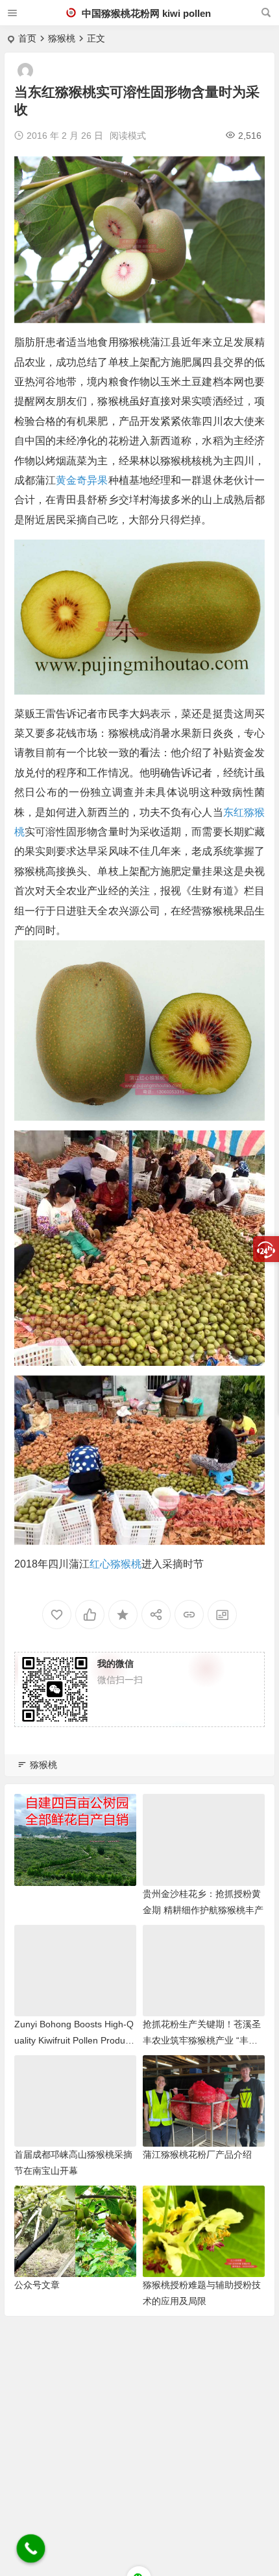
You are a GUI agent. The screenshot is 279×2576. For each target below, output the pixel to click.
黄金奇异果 (82, 480)
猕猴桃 (62, 38)
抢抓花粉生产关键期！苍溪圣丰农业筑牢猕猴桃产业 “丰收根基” (202, 2040)
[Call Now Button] (31, 2549)
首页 (27, 38)
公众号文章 (37, 2285)
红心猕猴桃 (115, 1564)
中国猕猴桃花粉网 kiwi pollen (145, 13)
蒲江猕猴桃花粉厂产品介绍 (197, 2154)
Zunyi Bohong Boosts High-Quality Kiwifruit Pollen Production (74, 2040)
